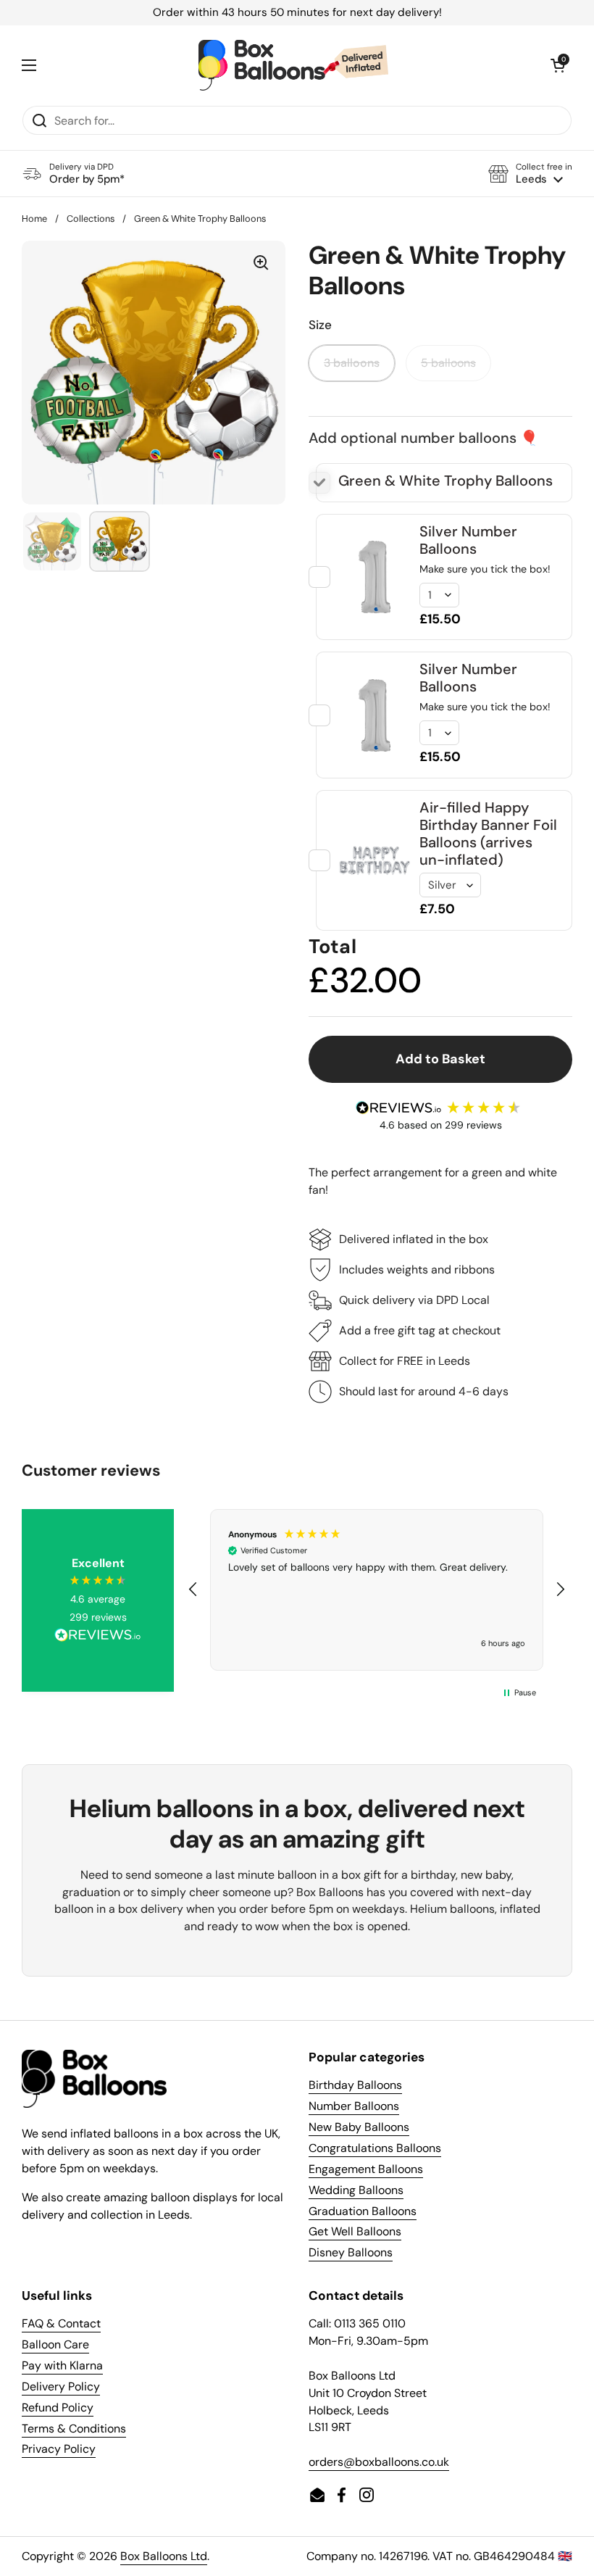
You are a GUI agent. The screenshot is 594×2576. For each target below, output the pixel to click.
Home (34, 219)
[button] (530, 174)
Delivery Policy (61, 2386)
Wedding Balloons (356, 2190)
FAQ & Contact (61, 2323)
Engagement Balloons (366, 2169)
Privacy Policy (59, 2449)
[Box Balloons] (293, 65)
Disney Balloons (351, 2252)
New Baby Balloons (359, 2127)
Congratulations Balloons (375, 2148)
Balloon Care (55, 2344)
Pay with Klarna (62, 2365)
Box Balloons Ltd (164, 2556)
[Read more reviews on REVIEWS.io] (98, 1637)
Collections (91, 219)
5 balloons (448, 363)
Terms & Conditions (74, 2428)
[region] (377, 1590)
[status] (297, 13)
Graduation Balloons (363, 2211)
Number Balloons (354, 2106)
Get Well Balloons (355, 2231)
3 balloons (352, 363)
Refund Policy (58, 2407)
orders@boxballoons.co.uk (379, 2462)
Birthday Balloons (355, 2085)
